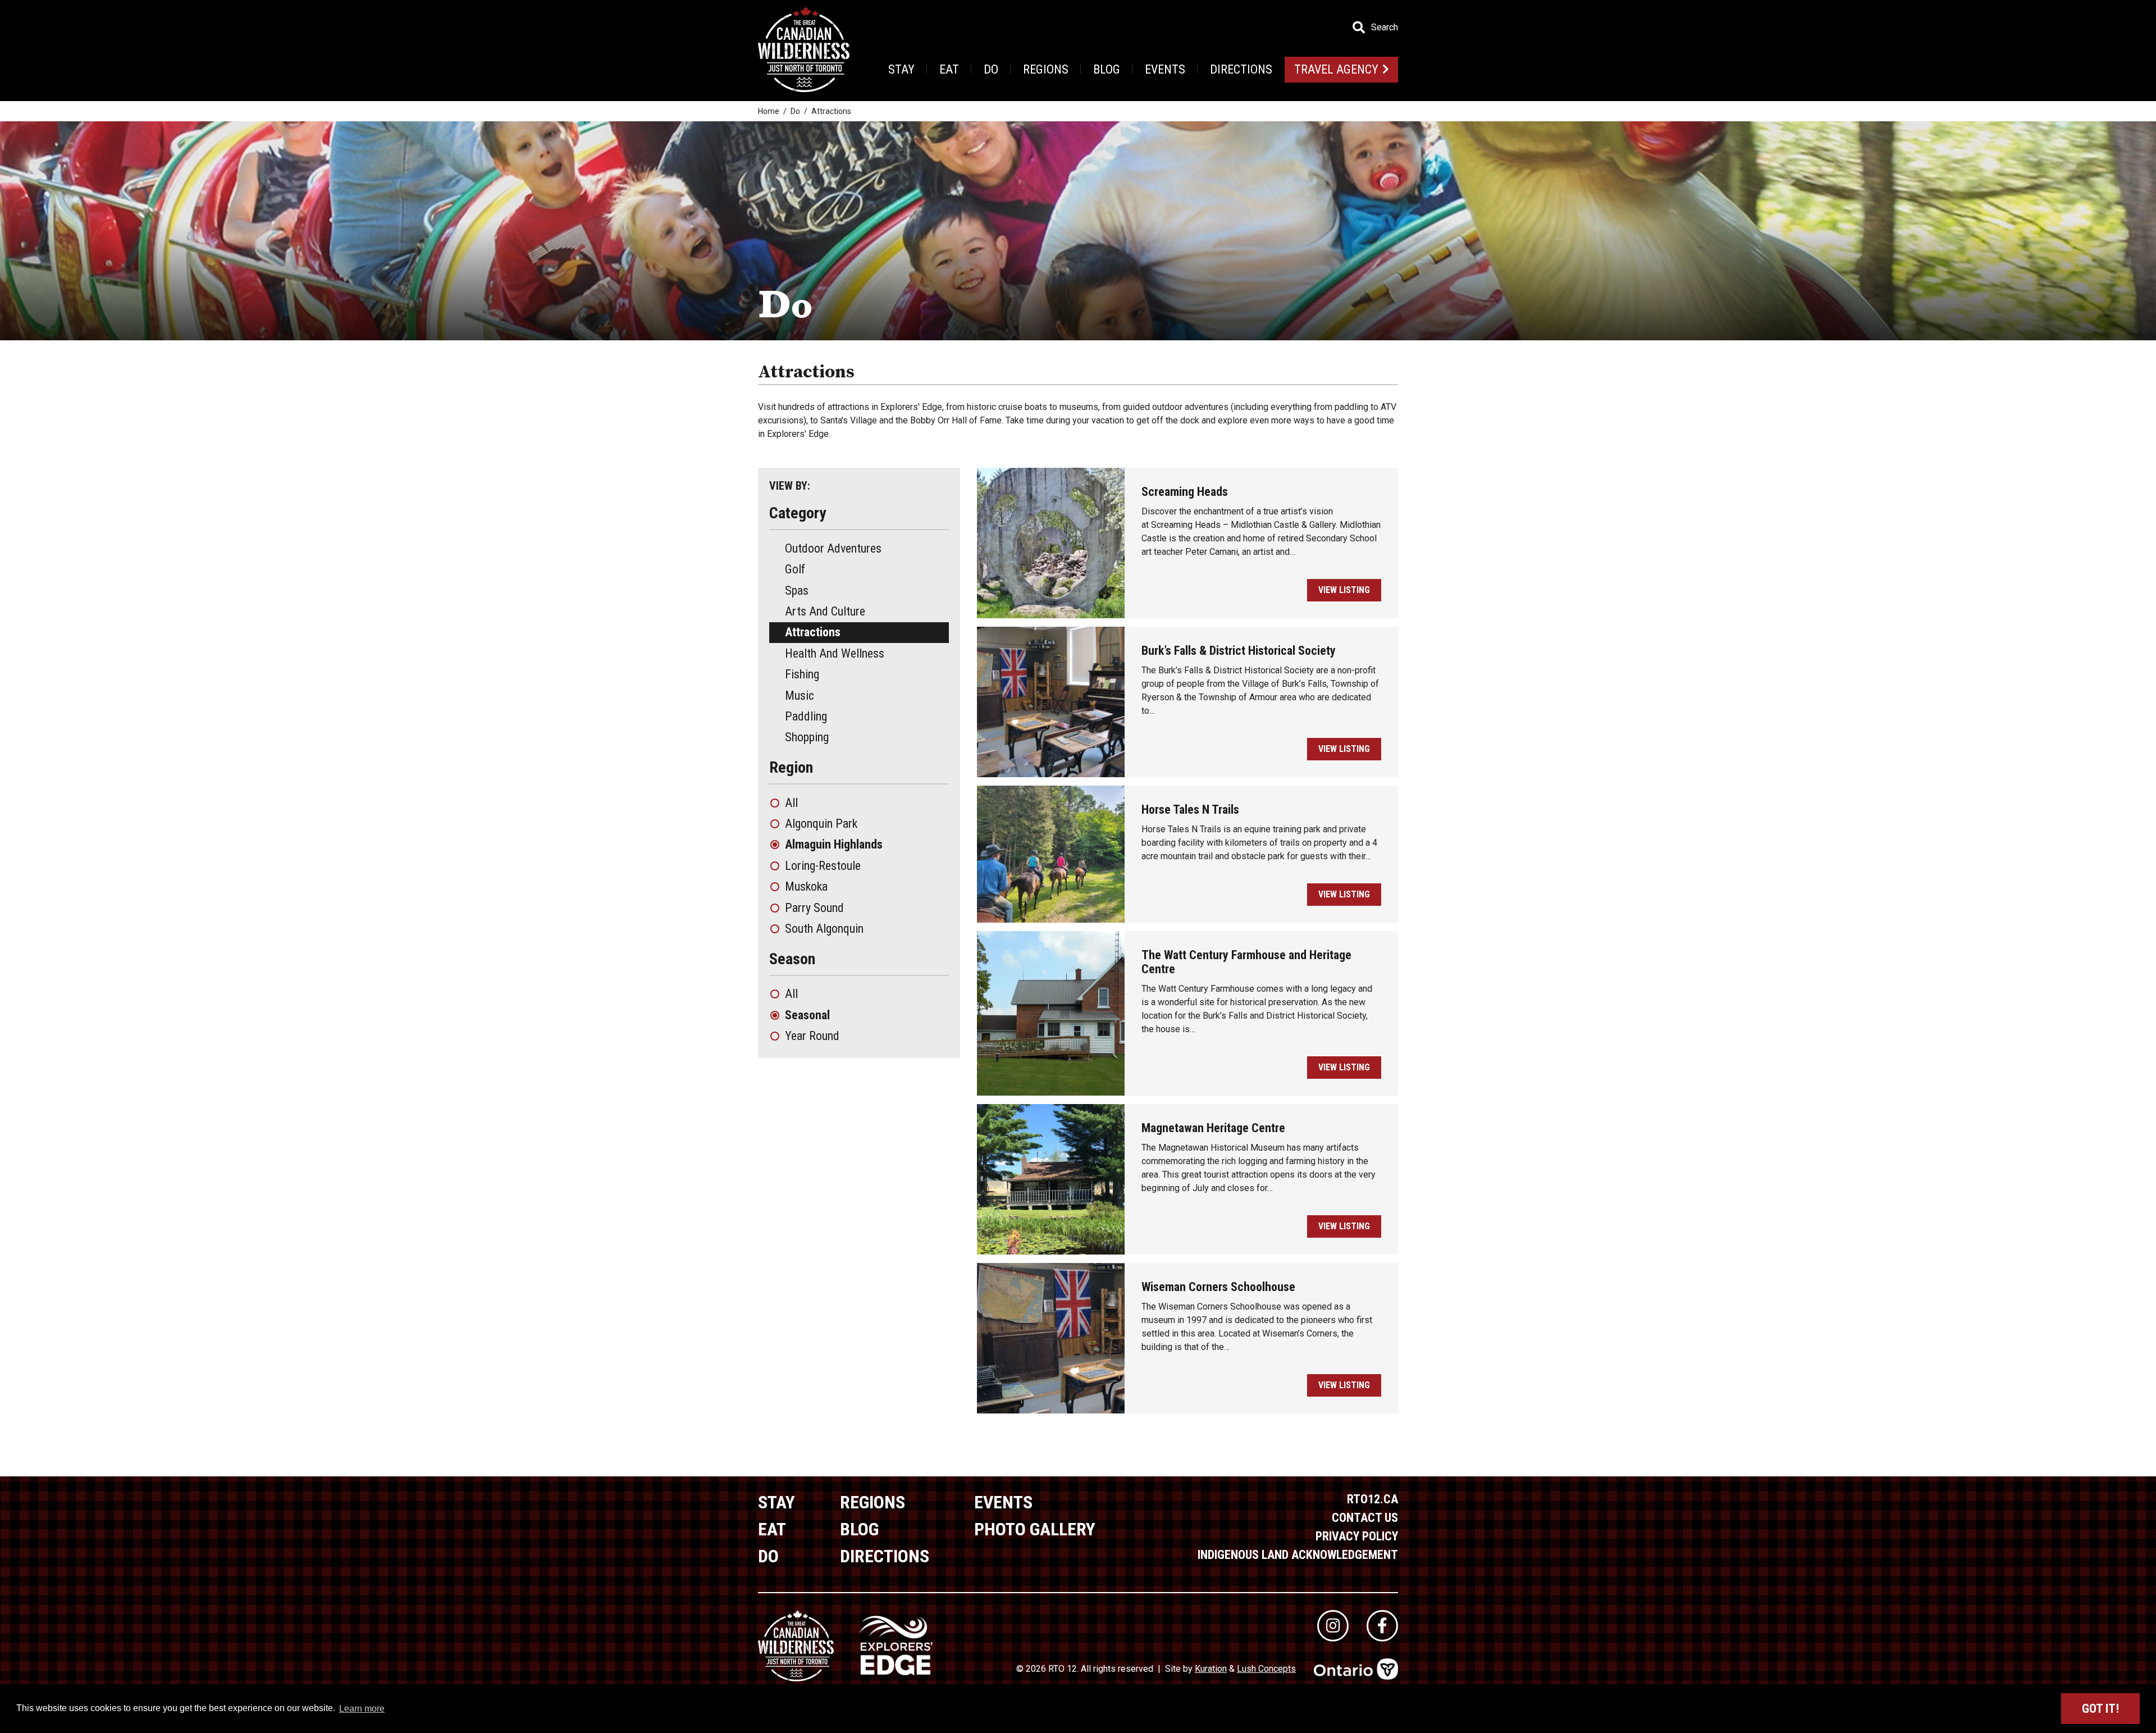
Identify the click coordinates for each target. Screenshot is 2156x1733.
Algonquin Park (821, 824)
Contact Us (1365, 1518)
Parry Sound (814, 908)
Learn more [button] (362, 1709)
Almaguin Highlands (834, 844)
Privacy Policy (1357, 1536)
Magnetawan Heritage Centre (1213, 1128)
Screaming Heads (1185, 492)
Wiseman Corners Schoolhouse (1218, 1287)
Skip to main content (224, 27)
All (791, 803)
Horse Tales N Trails (1190, 810)
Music (800, 696)
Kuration (1211, 1669)
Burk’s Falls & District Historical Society (1239, 651)
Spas (797, 590)
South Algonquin (824, 929)
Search (1385, 28)
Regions (1046, 69)
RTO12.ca (1372, 1499)
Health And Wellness (835, 653)
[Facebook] (1382, 1626)
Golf (795, 569)
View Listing (1344, 590)
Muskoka (806, 886)
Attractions (813, 632)
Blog (1107, 69)
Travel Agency (1336, 69)
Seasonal (807, 1015)
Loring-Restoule (823, 866)
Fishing (802, 674)
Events (1165, 69)
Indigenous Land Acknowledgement (1298, 1555)
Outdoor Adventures (833, 548)
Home (769, 111)
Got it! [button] (2100, 1709)
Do (991, 69)
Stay (901, 69)
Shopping (807, 737)
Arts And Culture (825, 611)
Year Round (812, 1036)
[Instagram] (1333, 1626)
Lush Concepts (1266, 1669)
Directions (1241, 69)
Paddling (806, 716)
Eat (949, 69)
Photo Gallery (1035, 1529)
